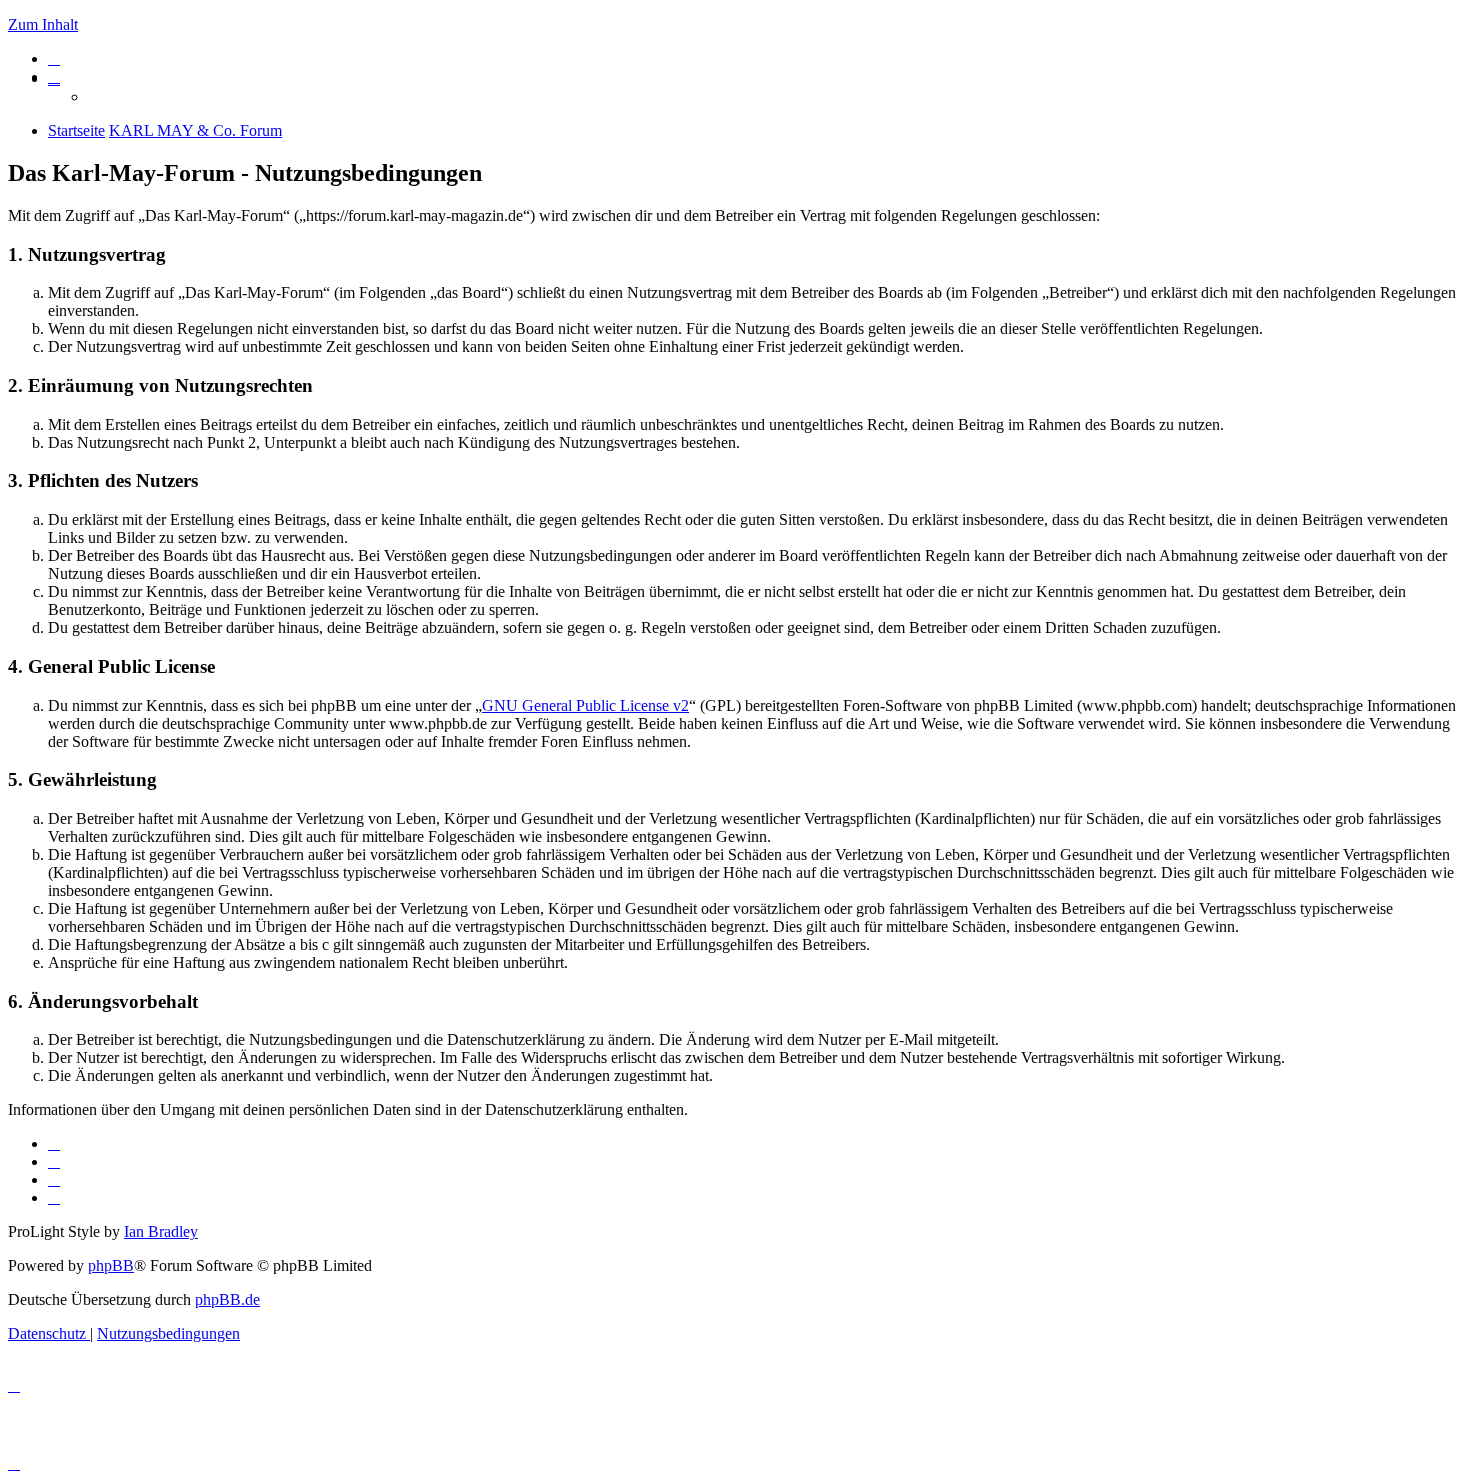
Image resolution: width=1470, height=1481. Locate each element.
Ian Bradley (161, 1231)
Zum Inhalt (43, 24)
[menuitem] (54, 58)
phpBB (111, 1265)
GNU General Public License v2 (585, 705)
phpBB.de (227, 1299)
